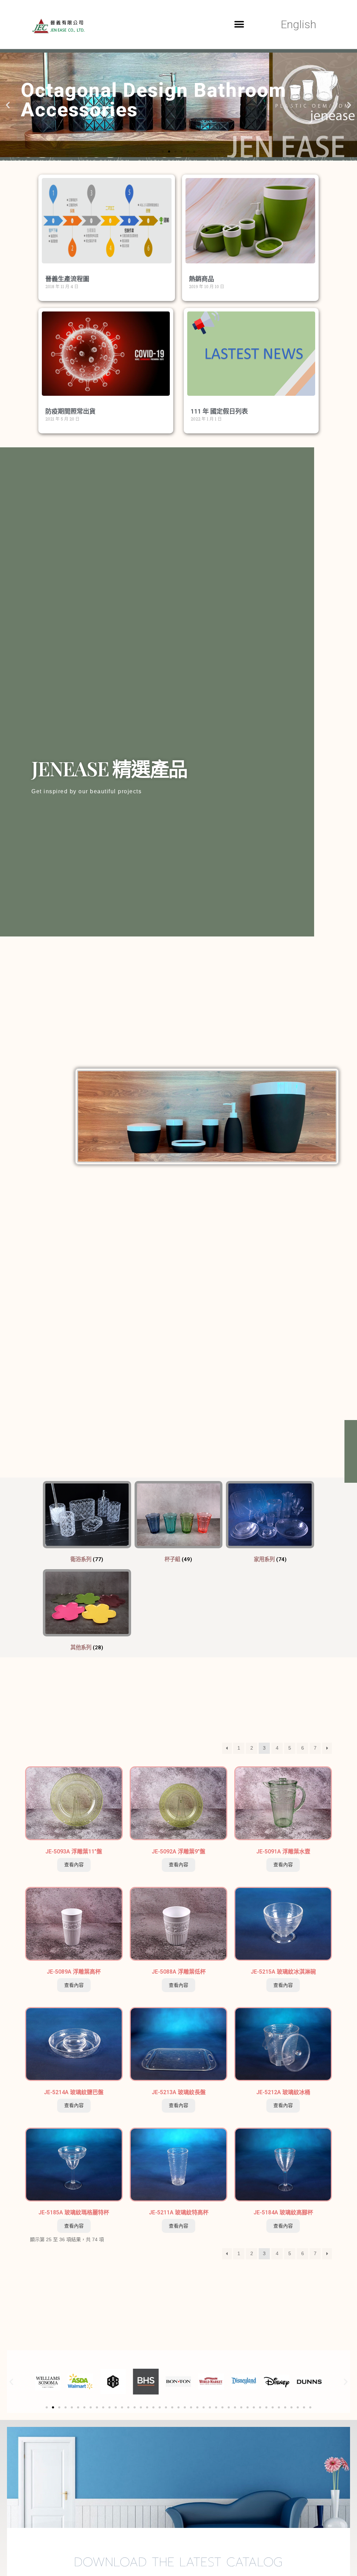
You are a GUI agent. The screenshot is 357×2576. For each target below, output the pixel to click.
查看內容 (74, 1865)
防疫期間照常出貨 (70, 411)
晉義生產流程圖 (67, 279)
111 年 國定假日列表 (219, 411)
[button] (239, 24)
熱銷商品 (202, 279)
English (298, 24)
